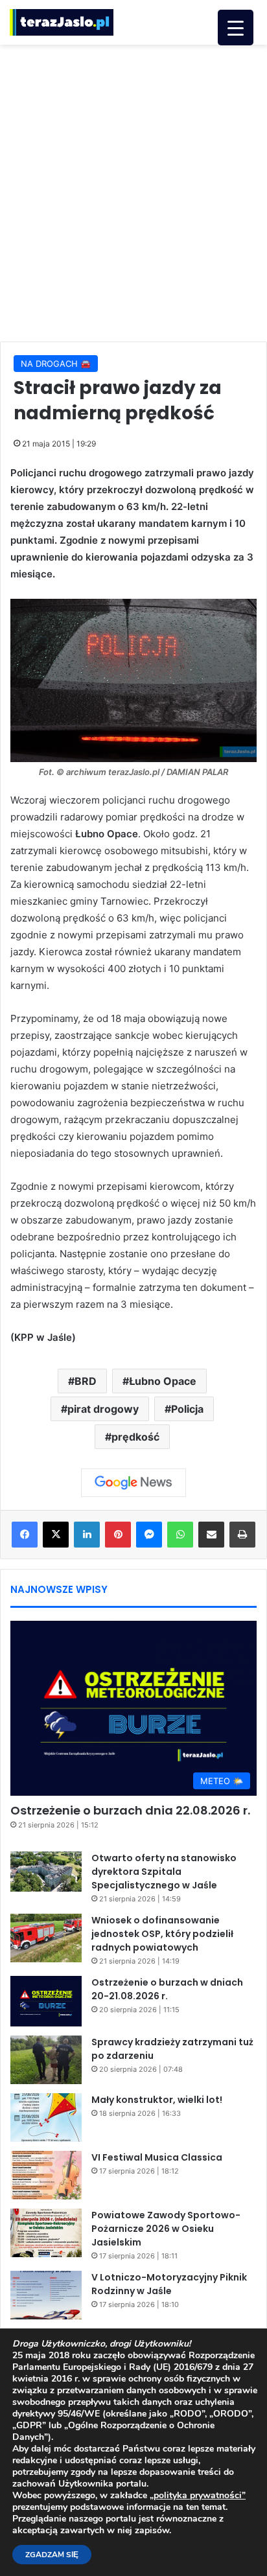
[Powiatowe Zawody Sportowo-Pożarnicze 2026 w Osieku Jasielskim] (46, 2233)
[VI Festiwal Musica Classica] (46, 2175)
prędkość (135, 1437)
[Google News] (133, 1483)
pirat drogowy (103, 1409)
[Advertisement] (133, 191)
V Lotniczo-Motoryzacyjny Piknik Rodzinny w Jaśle (169, 2284)
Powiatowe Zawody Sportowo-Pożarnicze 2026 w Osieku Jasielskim (166, 2229)
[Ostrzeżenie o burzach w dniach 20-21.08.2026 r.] (46, 2001)
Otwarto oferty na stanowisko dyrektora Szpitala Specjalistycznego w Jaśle (164, 1872)
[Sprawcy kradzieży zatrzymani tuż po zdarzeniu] (46, 2060)
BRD (86, 1381)
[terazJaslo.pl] (62, 22)
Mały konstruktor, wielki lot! (157, 2100)
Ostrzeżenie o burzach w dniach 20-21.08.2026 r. (167, 1989)
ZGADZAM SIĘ (52, 2555)
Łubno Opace (163, 1381)
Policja (187, 1409)
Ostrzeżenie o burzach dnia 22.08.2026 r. (130, 1810)
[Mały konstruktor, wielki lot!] (46, 2118)
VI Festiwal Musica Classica (157, 2157)
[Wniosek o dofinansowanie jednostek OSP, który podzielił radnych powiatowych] (46, 1938)
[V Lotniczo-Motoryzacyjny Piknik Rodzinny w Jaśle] (46, 2295)
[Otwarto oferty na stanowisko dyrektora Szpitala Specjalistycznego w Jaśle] (46, 1872)
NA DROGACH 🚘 (56, 364)
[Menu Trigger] (236, 28)
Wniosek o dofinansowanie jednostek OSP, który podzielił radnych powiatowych (162, 1934)
